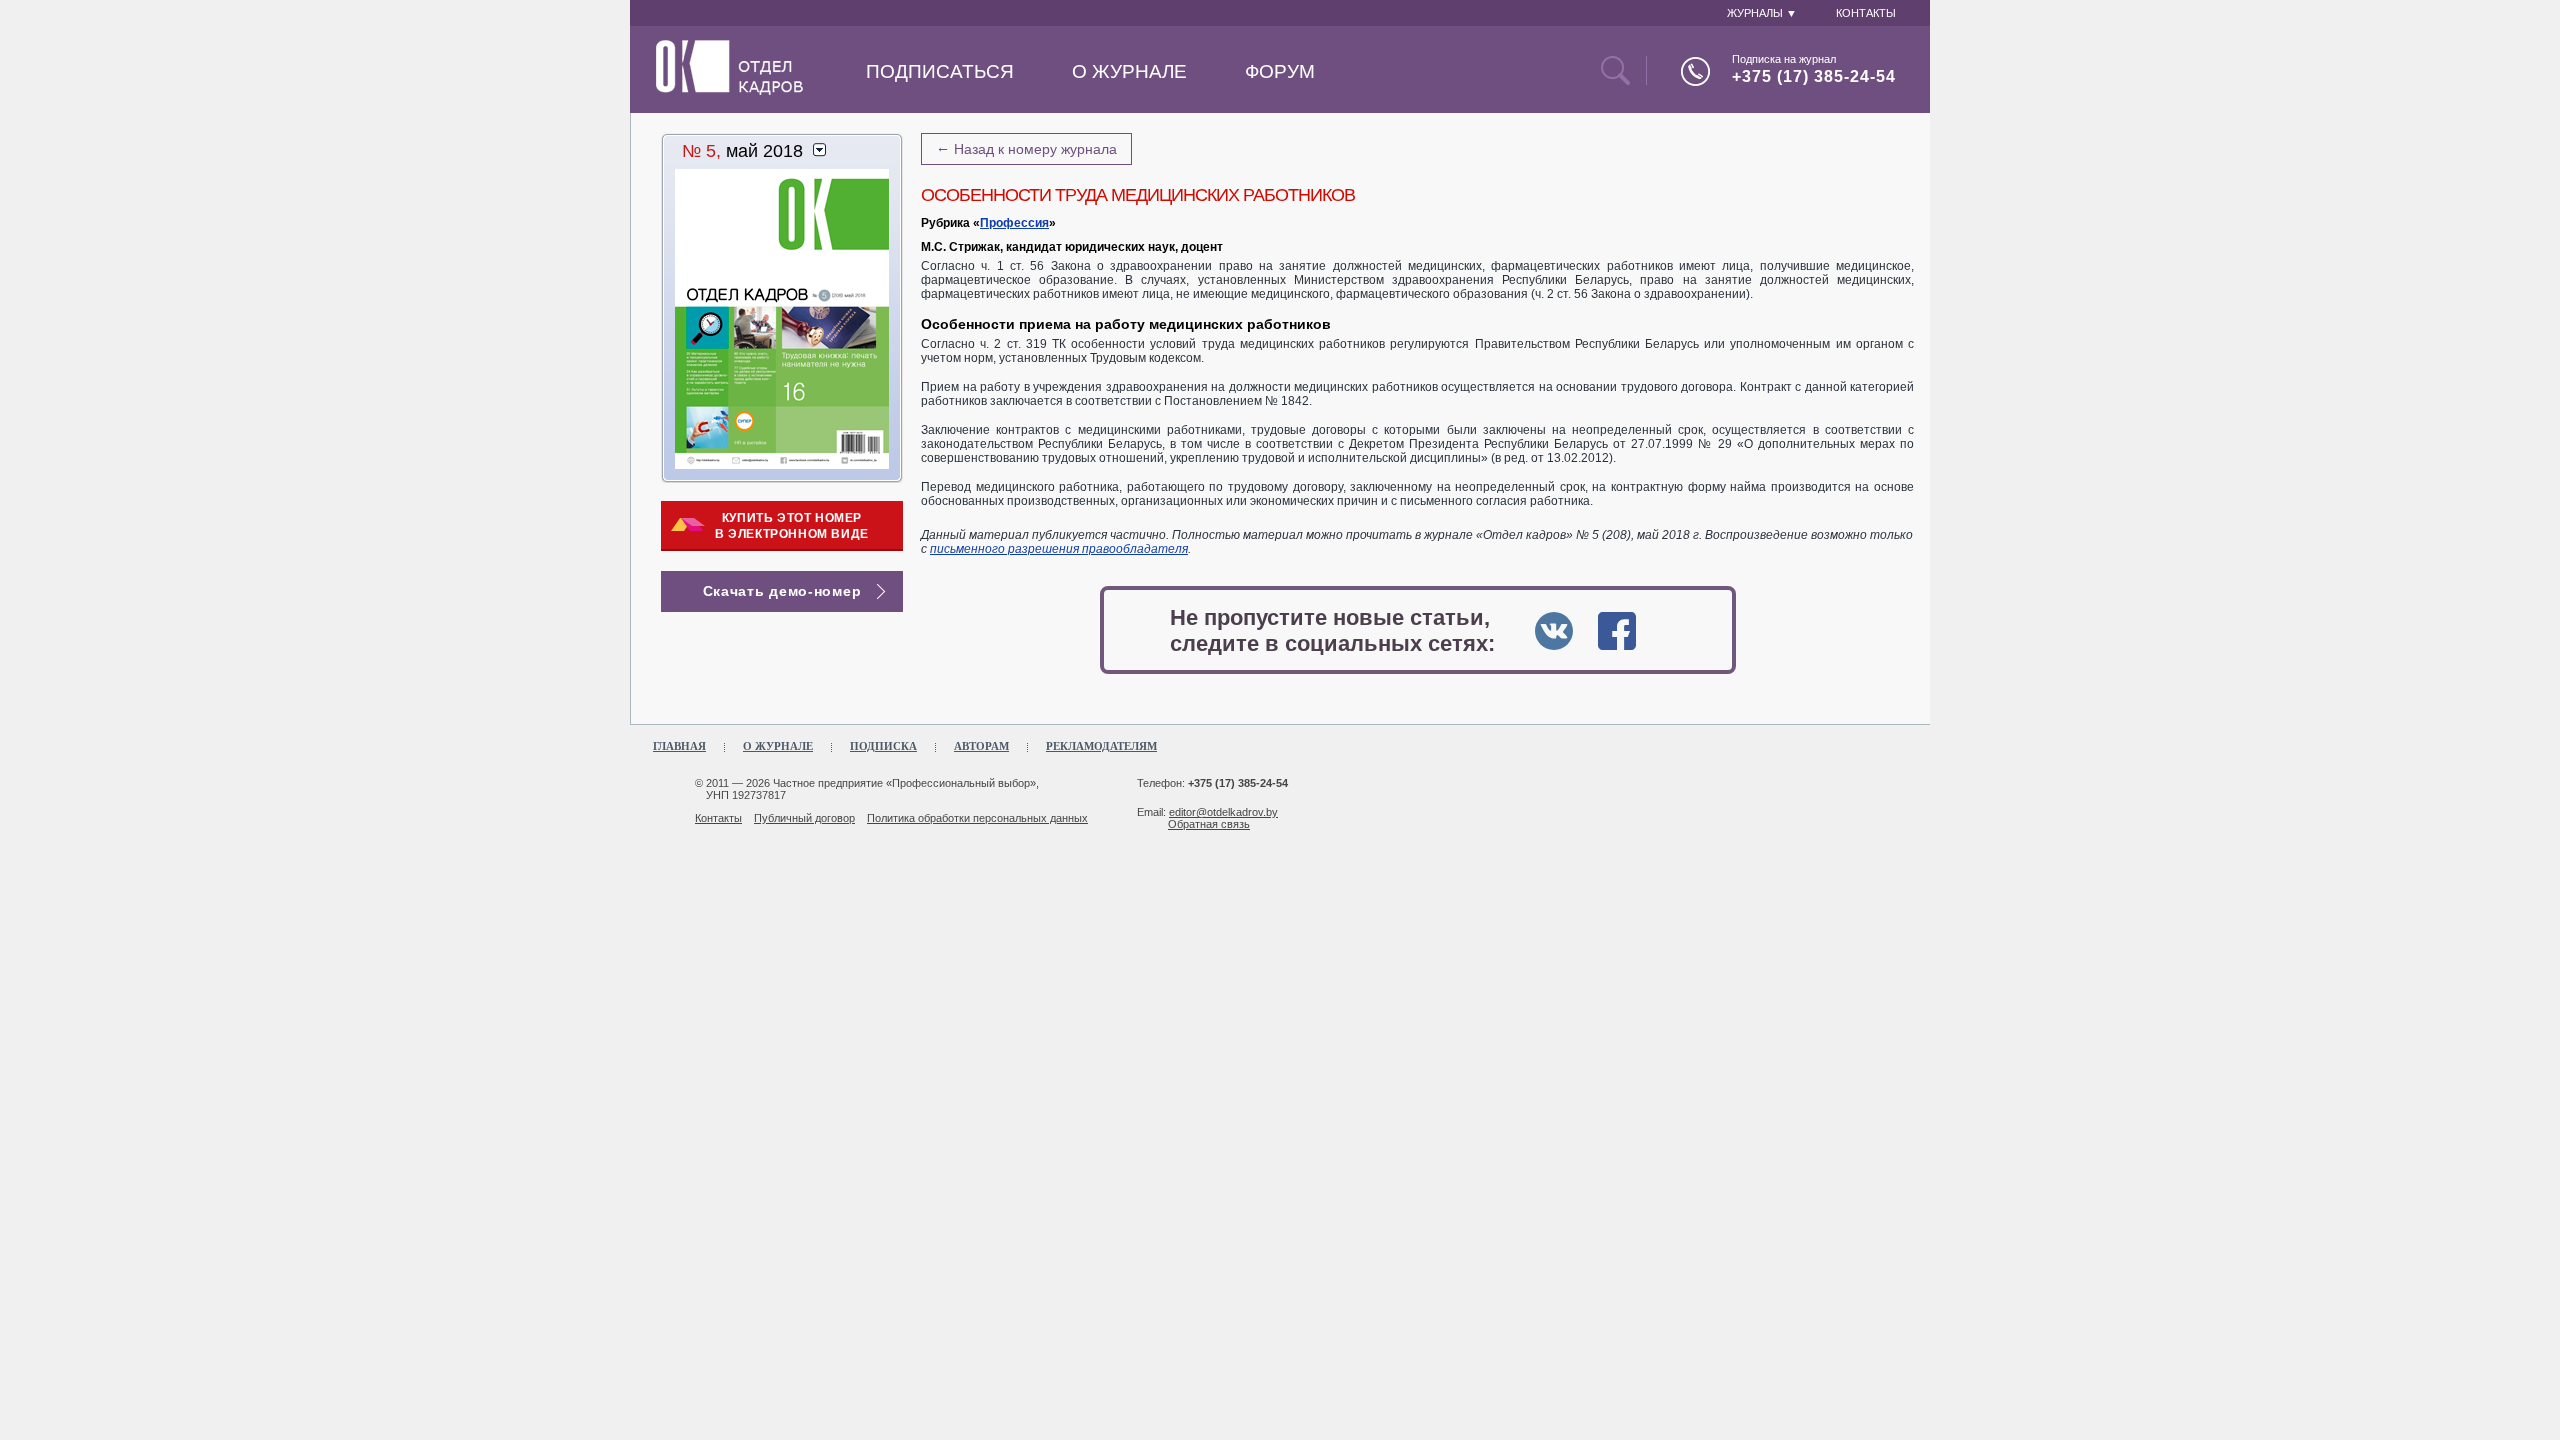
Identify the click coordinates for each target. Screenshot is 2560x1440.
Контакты (718, 818)
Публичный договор (804, 818)
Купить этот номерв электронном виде (792, 526)
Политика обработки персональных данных (977, 818)
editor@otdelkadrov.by (1223, 812)
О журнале (1129, 71)
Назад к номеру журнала (1026, 148)
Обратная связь (1209, 824)
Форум (1280, 71)
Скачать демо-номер (782, 591)
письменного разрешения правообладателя (1059, 549)
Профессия (1014, 223)
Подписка (883, 746)
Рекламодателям (1101, 746)
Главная (679, 746)
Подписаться (940, 71)
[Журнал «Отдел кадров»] (729, 91)
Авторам (981, 746)
